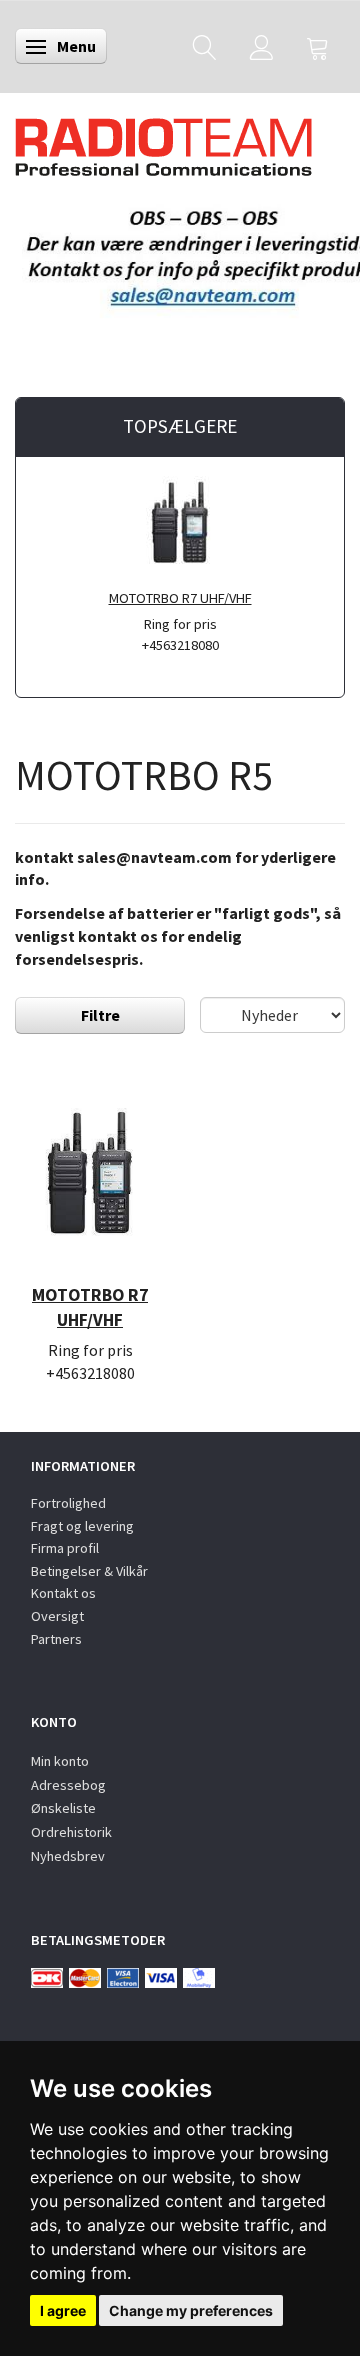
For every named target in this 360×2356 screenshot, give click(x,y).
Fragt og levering (82, 1526)
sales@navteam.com (154, 857)
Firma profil (65, 1548)
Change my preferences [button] (191, 2310)
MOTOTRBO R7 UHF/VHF (180, 598)
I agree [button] (63, 2310)
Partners (56, 1639)
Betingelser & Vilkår (89, 1571)
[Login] (261, 46)
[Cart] (318, 46)
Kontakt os (63, 1593)
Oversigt (57, 1616)
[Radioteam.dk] (163, 142)
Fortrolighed (68, 1503)
